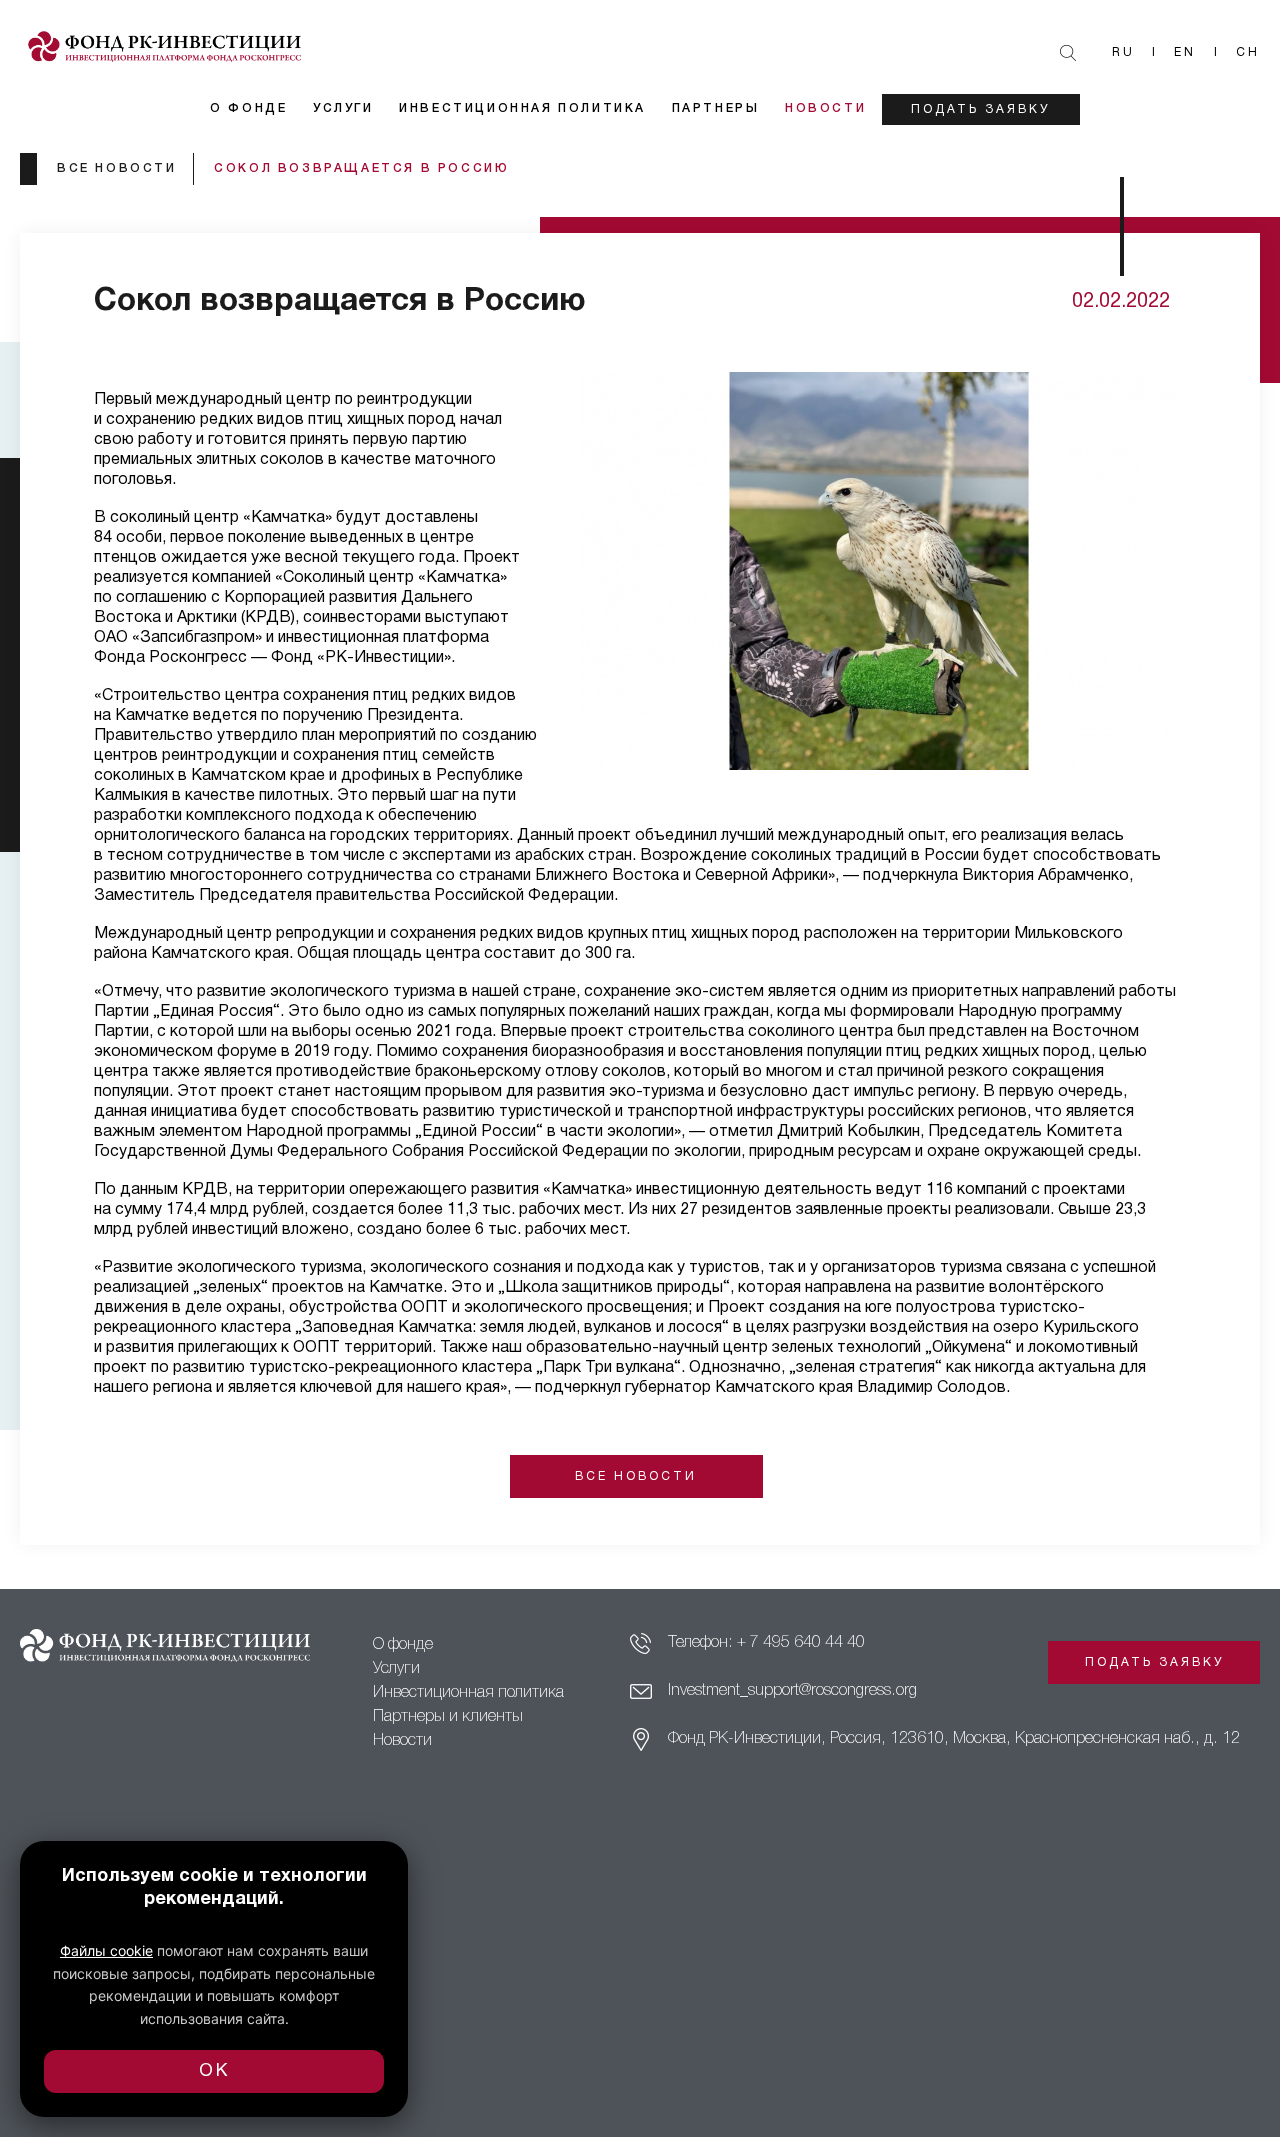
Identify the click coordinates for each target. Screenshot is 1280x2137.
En (1185, 52)
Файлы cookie (106, 1950)
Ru (1123, 52)
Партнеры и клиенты (448, 1717)
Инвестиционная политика (522, 108)
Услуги (343, 108)
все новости (117, 168)
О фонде (248, 108)
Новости (825, 108)
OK (214, 2071)
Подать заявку (980, 109)
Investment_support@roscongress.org (792, 1691)
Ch (1248, 52)
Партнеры (716, 108)
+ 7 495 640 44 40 (801, 1643)
